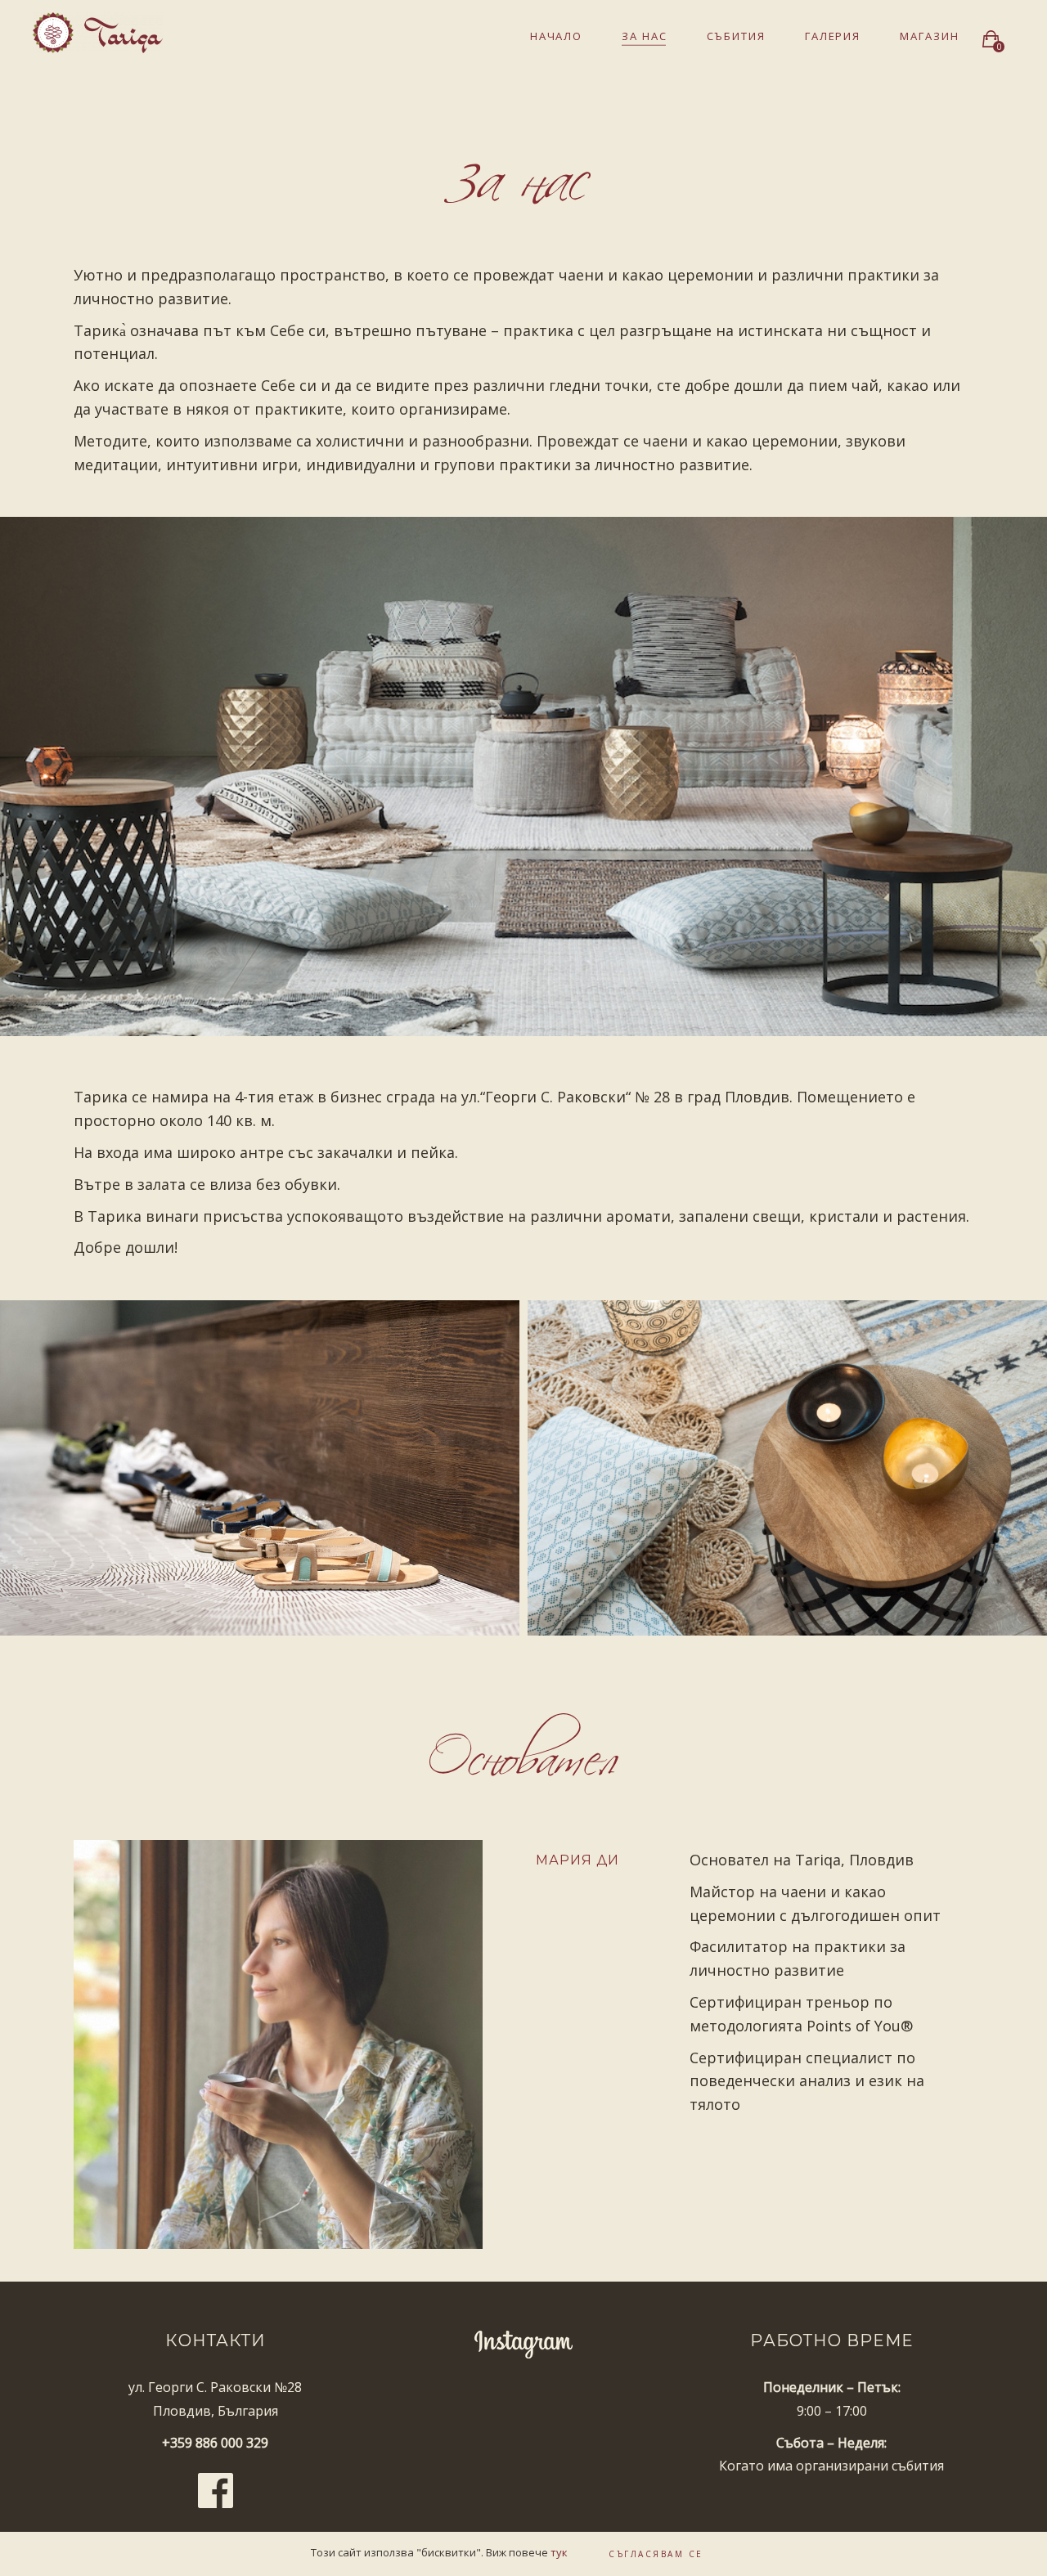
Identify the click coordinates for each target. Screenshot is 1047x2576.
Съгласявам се (656, 2554)
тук (559, 2552)
